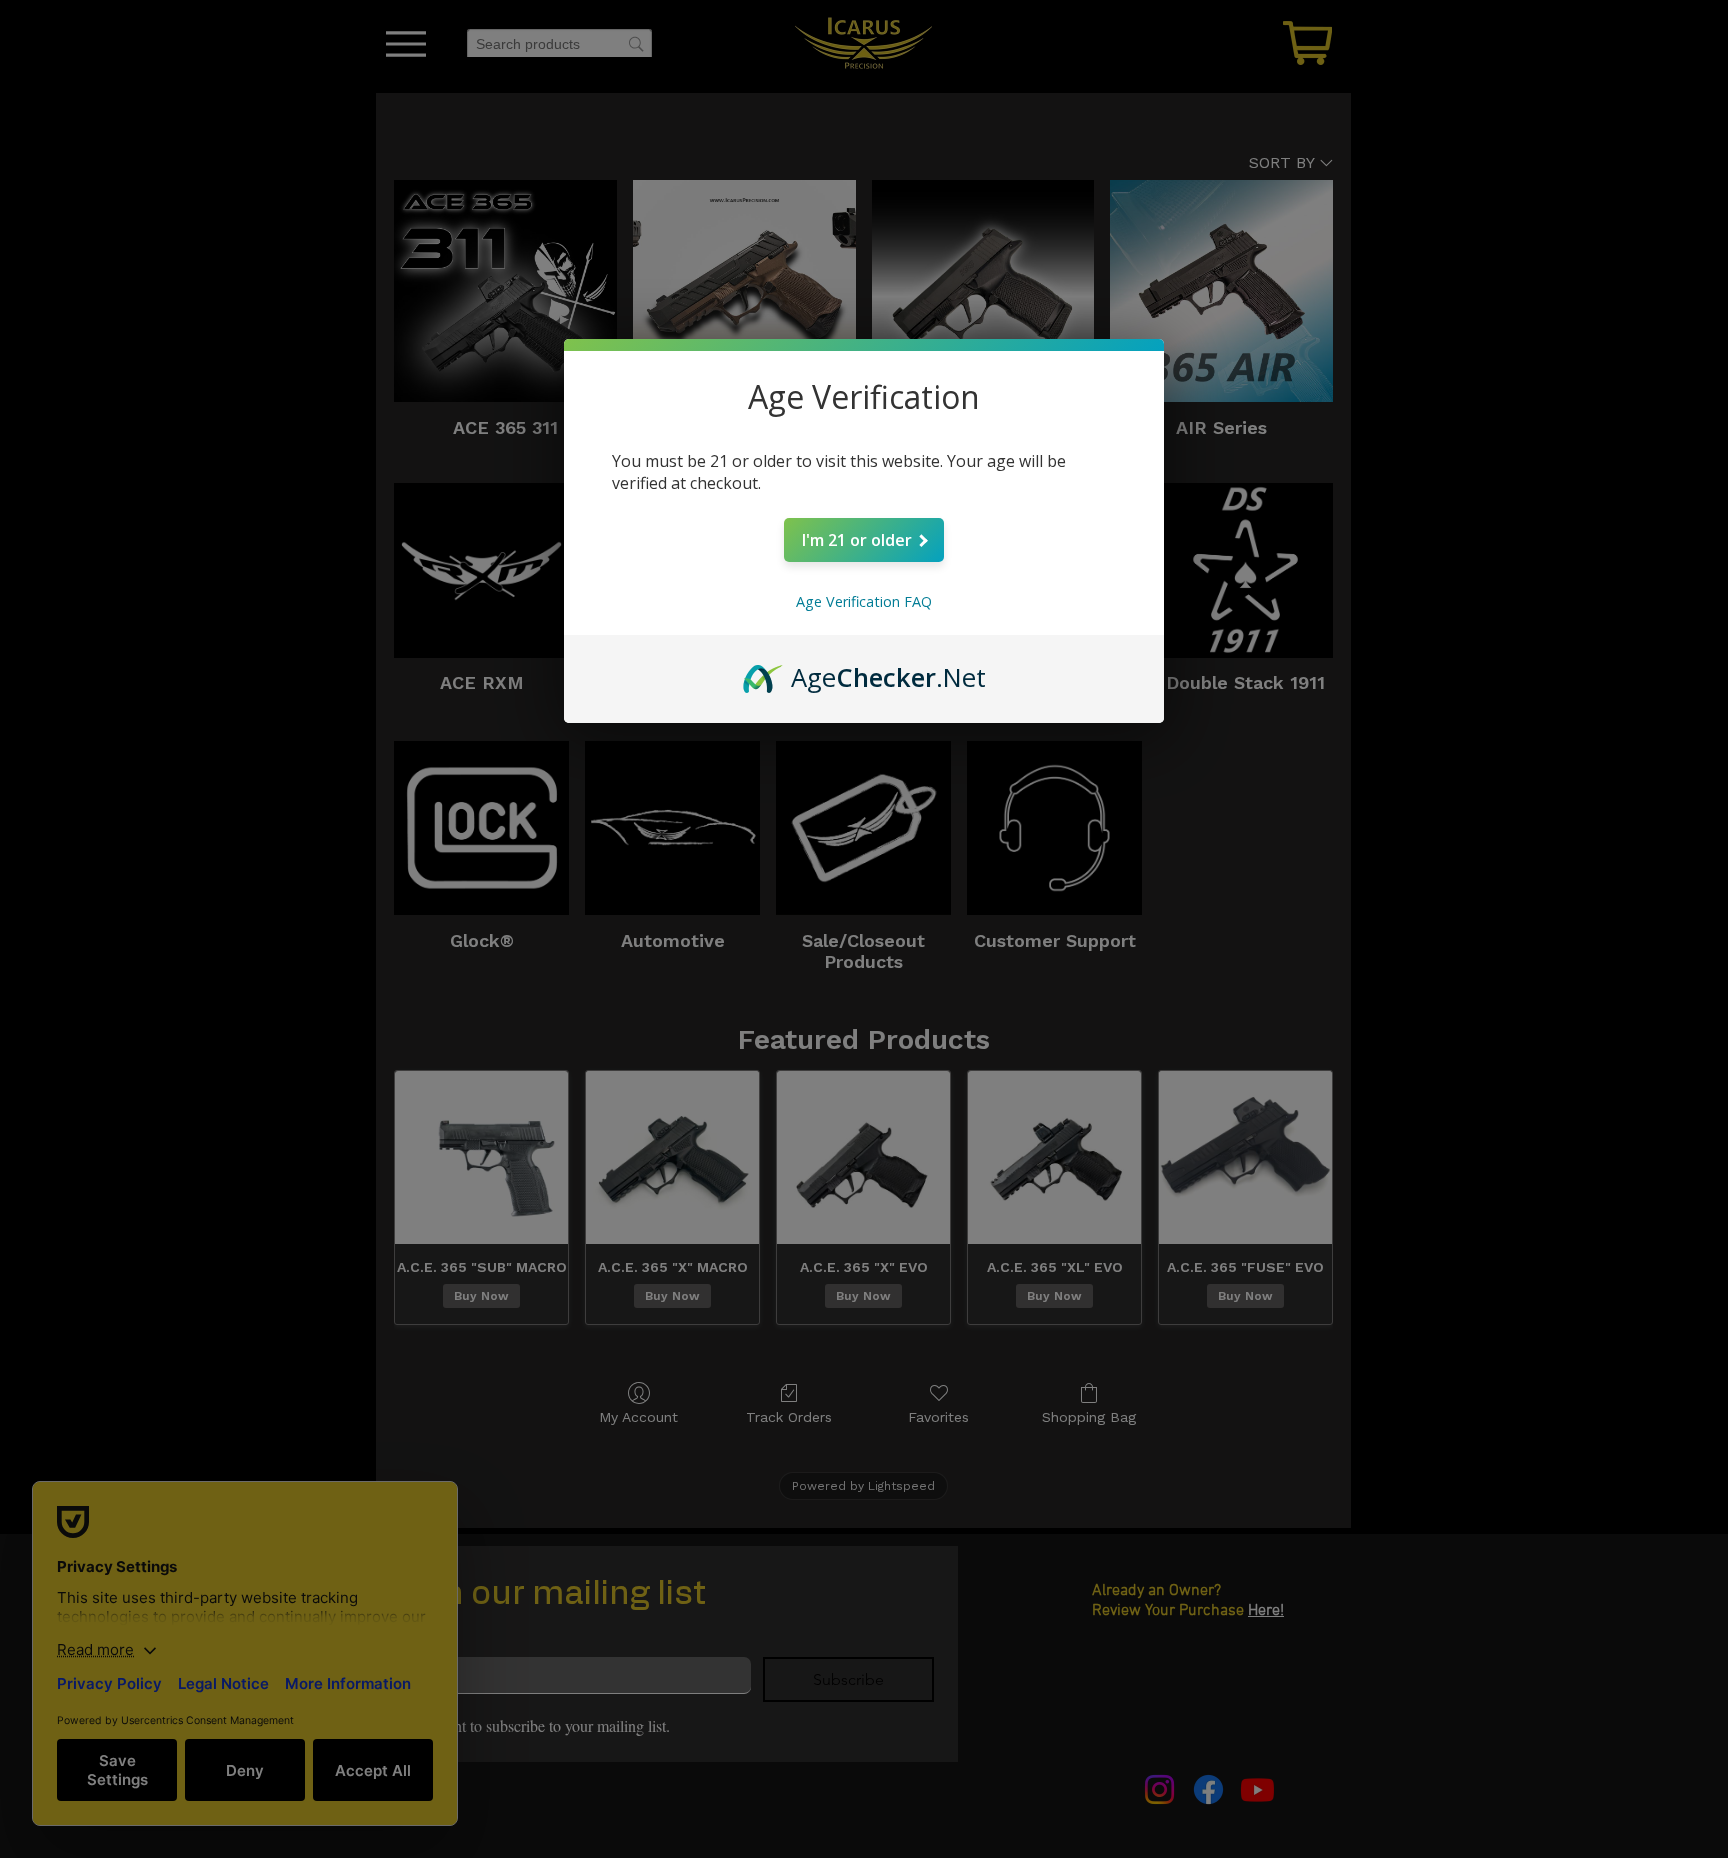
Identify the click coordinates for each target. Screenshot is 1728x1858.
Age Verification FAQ (864, 601)
